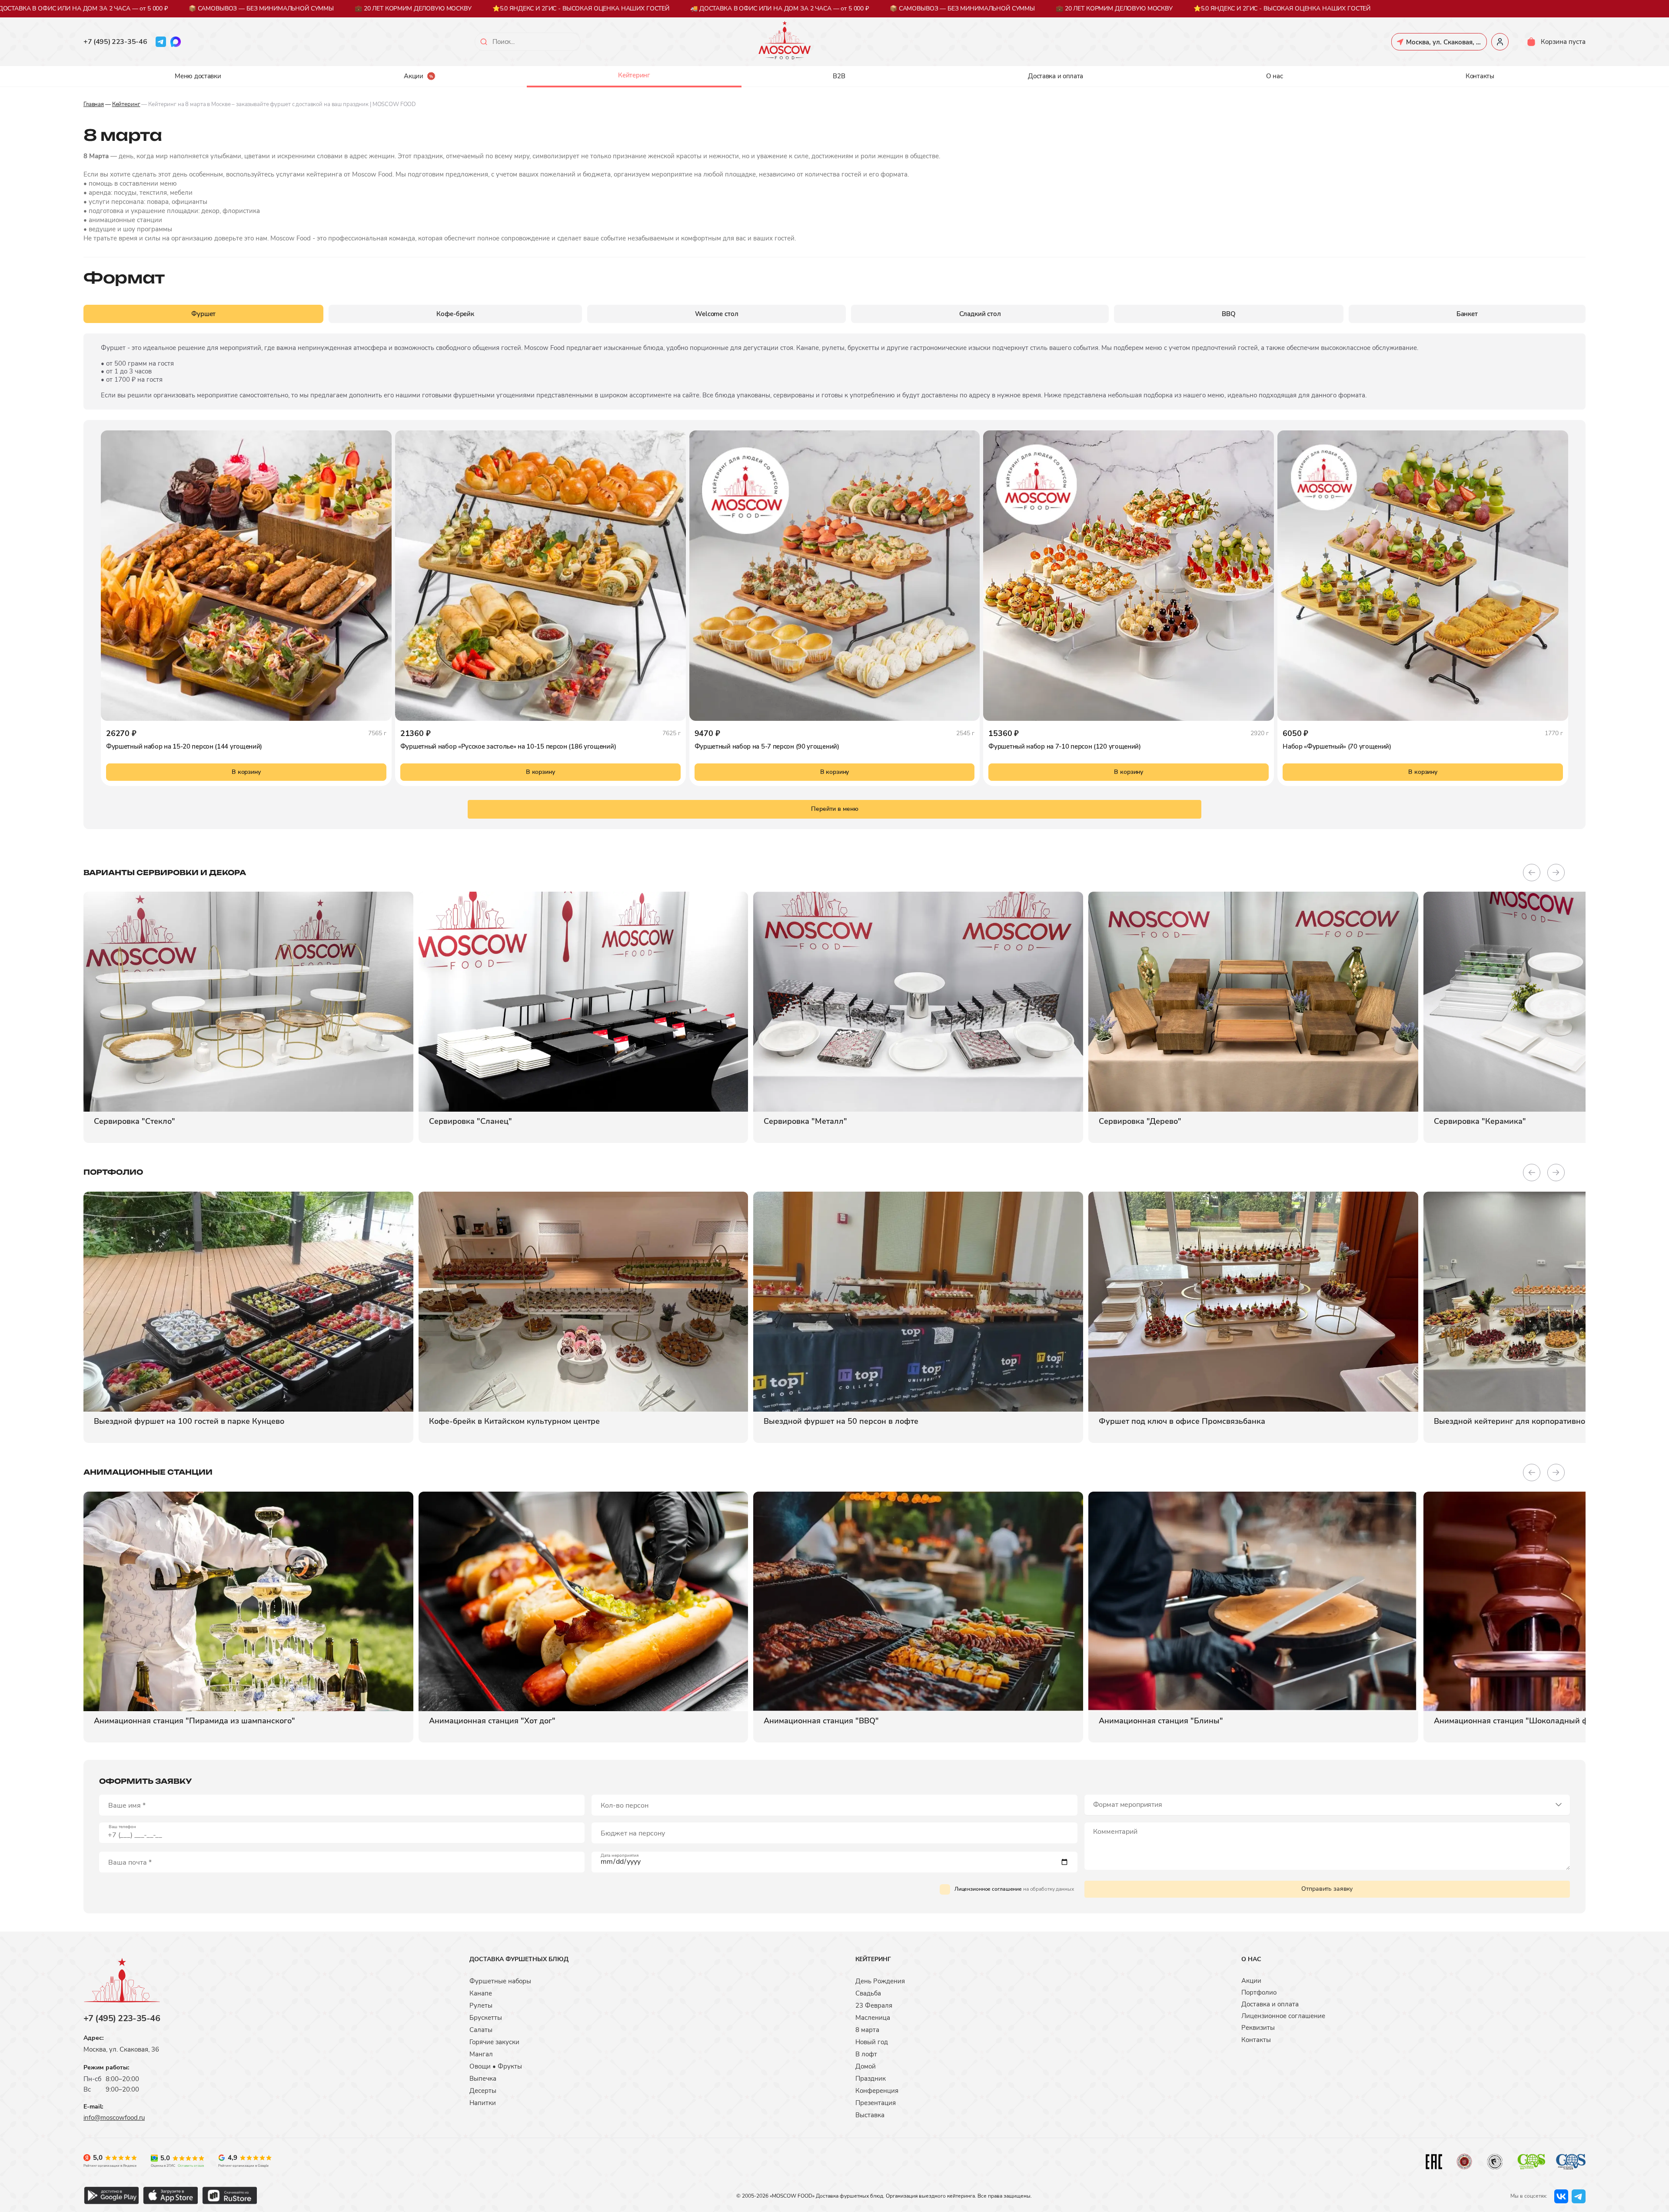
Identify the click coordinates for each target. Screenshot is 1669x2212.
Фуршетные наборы (500, 1981)
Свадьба (868, 1993)
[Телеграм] (1579, 2196)
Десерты (483, 2091)
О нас (1275, 76)
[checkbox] (945, 1889)
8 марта (867, 2030)
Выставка (870, 2115)
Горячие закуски (494, 2042)
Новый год (872, 2042)
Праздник (871, 2079)
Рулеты (481, 2005)
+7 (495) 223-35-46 (115, 42)
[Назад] (1532, 873)
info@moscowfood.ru (114, 2118)
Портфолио (1259, 1992)
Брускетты (486, 2018)
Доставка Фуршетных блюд (519, 1959)
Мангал (481, 2054)
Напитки (483, 2103)
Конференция (877, 2091)
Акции (414, 76)
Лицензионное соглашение (988, 1889)
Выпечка (483, 2079)
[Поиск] (484, 42)
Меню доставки (198, 76)
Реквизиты (1258, 2028)
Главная (94, 104)
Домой (866, 2066)
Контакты (1480, 76)
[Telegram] (161, 42)
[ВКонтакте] (1561, 2196)
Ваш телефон (122, 1827)
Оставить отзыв (191, 2166)
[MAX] (176, 42)
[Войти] (1500, 42)
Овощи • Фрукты (496, 2066)
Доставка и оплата (1056, 76)
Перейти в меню (835, 809)
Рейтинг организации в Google (243, 2166)
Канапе (481, 1993)
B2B (839, 76)
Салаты (481, 2030)
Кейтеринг (634, 75)
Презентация (876, 2103)
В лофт (866, 2054)
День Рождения (880, 1981)
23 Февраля (874, 2005)
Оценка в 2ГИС (163, 2166)
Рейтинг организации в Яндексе (110, 2166)
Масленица (873, 2018)
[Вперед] (1556, 873)
